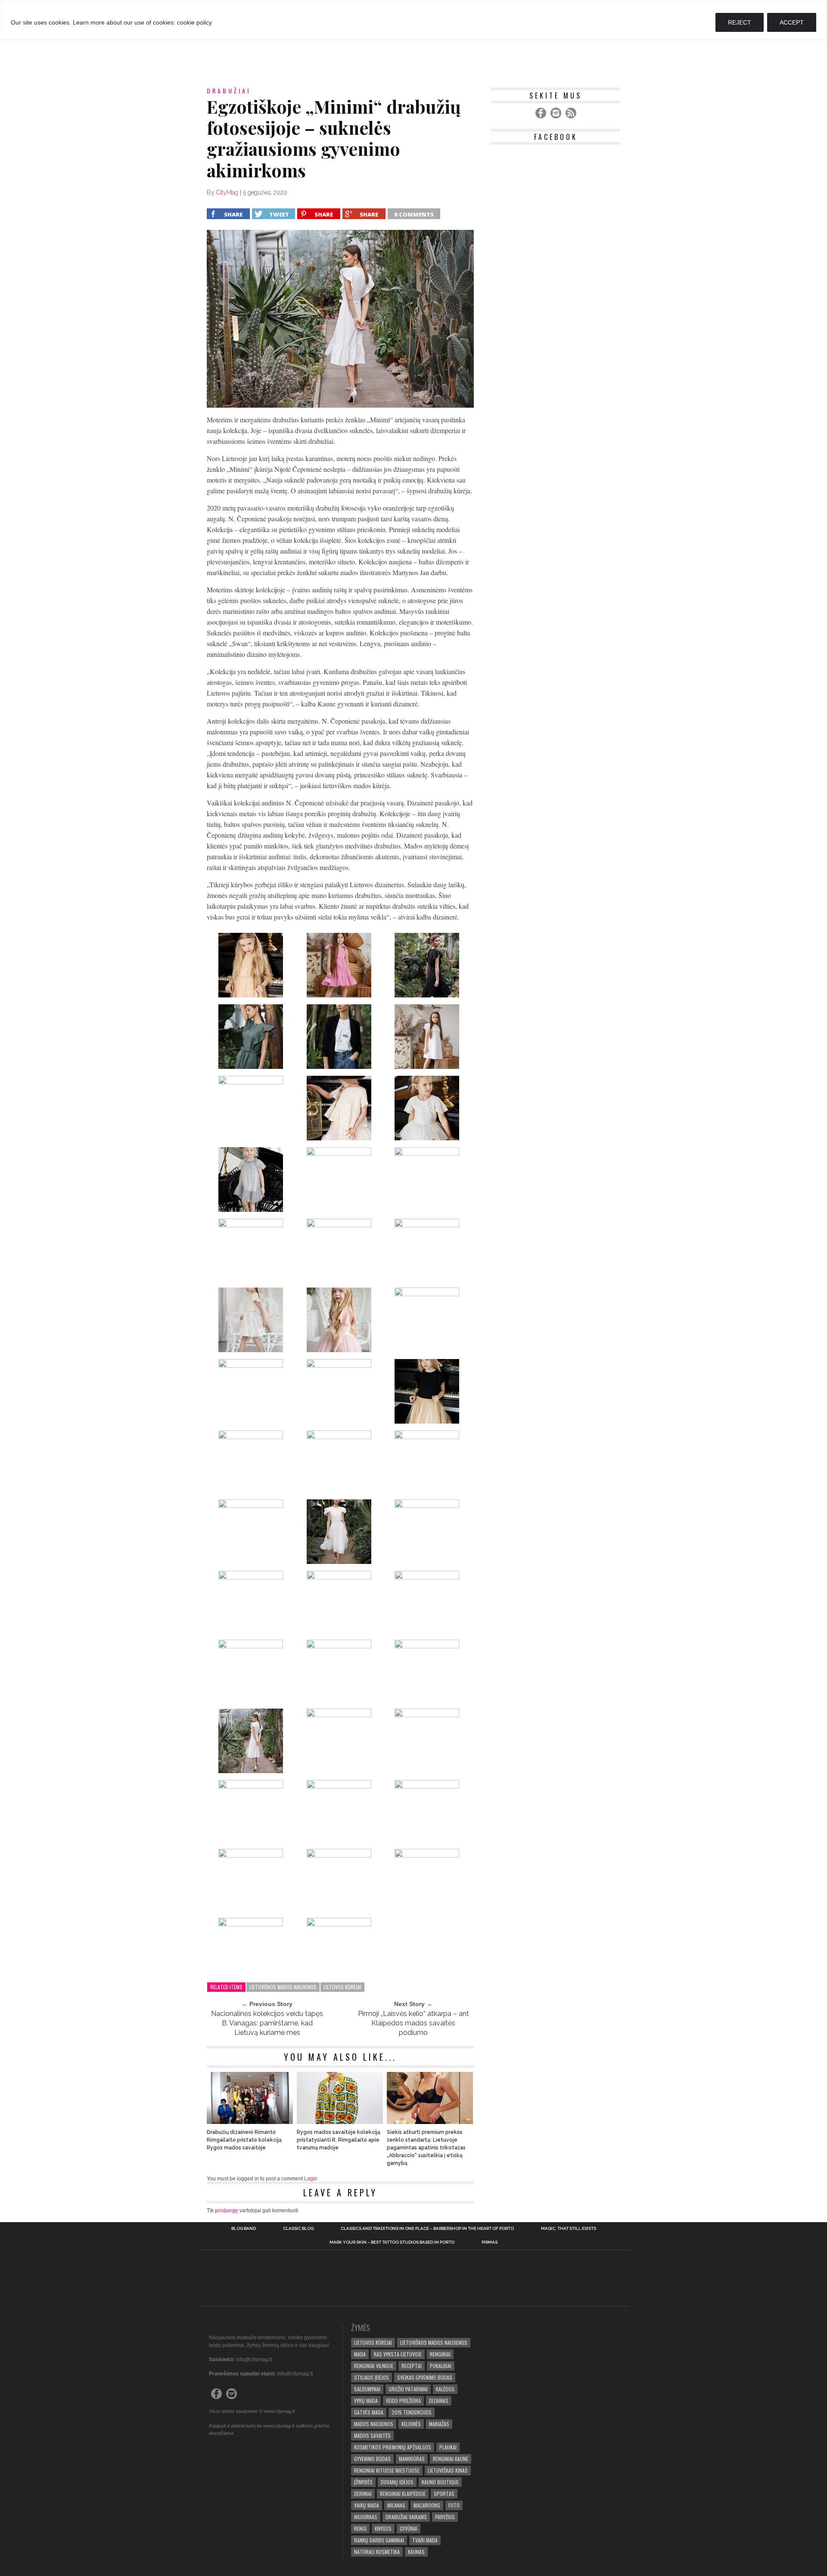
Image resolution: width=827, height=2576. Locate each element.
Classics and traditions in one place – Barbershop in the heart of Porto (427, 2229)
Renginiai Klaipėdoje (403, 2494)
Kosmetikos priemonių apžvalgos (393, 2447)
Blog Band (244, 2229)
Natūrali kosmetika (377, 2552)
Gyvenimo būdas (372, 2459)
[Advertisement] (413, 51)
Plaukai (448, 2447)
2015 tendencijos (412, 2412)
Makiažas (439, 2424)
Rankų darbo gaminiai (379, 2540)
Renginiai (440, 2354)
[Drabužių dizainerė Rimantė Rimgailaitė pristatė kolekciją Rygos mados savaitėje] (250, 2122)
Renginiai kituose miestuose (387, 2470)
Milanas (396, 2505)
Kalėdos (445, 2389)
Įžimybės (363, 2482)
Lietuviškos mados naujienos (283, 1987)
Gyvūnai (409, 2528)
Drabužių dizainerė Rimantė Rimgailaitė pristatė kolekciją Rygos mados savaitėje (244, 2140)
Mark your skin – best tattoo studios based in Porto (392, 2242)
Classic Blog (298, 2229)
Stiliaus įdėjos (372, 2377)
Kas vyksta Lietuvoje (398, 2354)
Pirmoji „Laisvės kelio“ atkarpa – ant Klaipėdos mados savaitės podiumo (413, 2023)
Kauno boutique (440, 2482)
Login (311, 2179)
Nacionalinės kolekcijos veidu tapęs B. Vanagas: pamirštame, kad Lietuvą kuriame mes (267, 2023)
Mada (360, 2354)
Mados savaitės (372, 2435)
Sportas (444, 2494)
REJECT (740, 22)
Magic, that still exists (569, 2229)
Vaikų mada (367, 2505)
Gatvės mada (369, 2412)
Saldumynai (367, 2389)
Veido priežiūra (403, 2401)
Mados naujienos (374, 2424)
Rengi (360, 2528)
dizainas (439, 2401)
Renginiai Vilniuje (374, 2366)
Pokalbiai (441, 2366)
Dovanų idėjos (397, 2482)
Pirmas (490, 2242)
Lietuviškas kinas (448, 2470)
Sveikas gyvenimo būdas (425, 2377)
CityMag (227, 192)
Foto (454, 2505)
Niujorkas (366, 2517)
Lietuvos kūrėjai (342, 1987)
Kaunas (416, 2552)
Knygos (383, 2528)
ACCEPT (792, 22)
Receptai (412, 2366)
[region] (413, 20)
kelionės (411, 2424)
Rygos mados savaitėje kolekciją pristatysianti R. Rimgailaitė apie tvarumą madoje (339, 2140)
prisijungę (227, 2211)
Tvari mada (425, 2540)
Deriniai (363, 2494)
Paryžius (445, 2517)
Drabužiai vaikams (406, 2517)
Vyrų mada (366, 2401)
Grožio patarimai (408, 2389)
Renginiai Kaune (451, 2459)
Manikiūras (412, 2459)
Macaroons (427, 2505)
